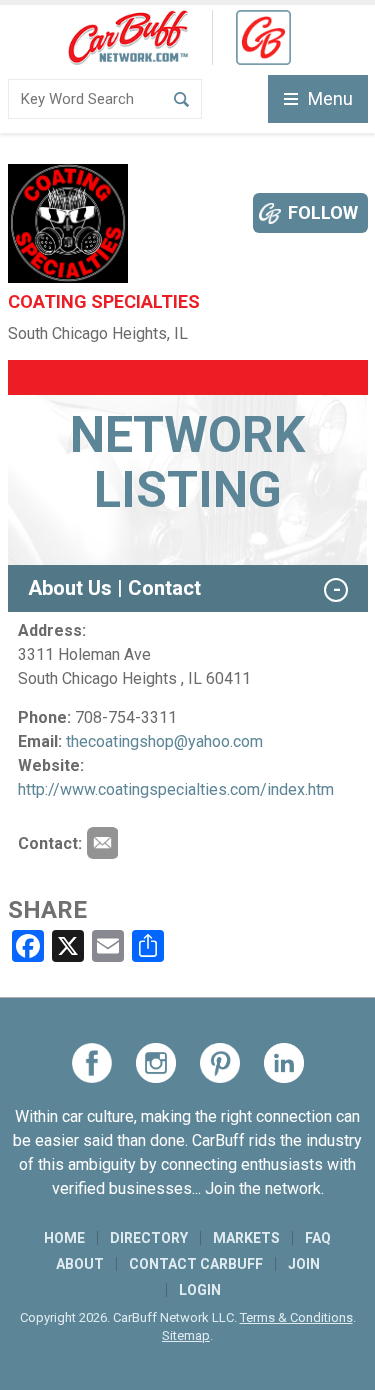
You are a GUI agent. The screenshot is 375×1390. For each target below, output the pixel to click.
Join (304, 1264)
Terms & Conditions (296, 1317)
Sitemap (186, 1335)
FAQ (318, 1238)
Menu (330, 98)
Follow (323, 212)
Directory (149, 1238)
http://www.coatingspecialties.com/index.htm (176, 789)
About (80, 1264)
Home (64, 1238)
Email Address (102, 843)
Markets (246, 1238)
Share (47, 910)
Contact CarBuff (196, 1264)
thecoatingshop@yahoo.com (164, 741)
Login (200, 1290)
